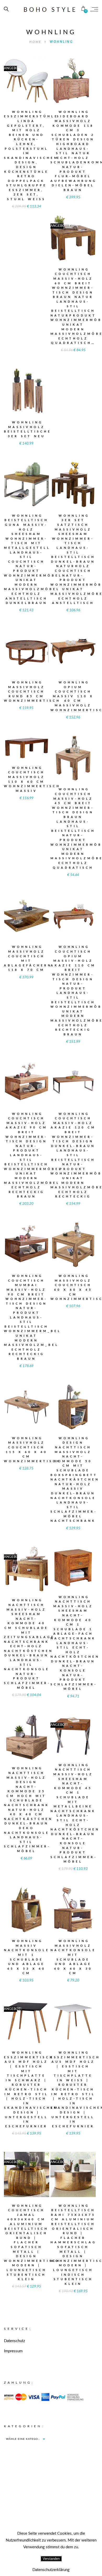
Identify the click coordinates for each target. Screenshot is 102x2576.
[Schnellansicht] (38, 77)
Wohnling (61, 42)
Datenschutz (15, 2341)
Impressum (13, 2351)
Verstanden (51, 2559)
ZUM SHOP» (26, 87)
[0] (83, 9)
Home (36, 42)
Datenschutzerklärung (51, 2570)
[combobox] (25, 2439)
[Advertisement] (51, 2509)
